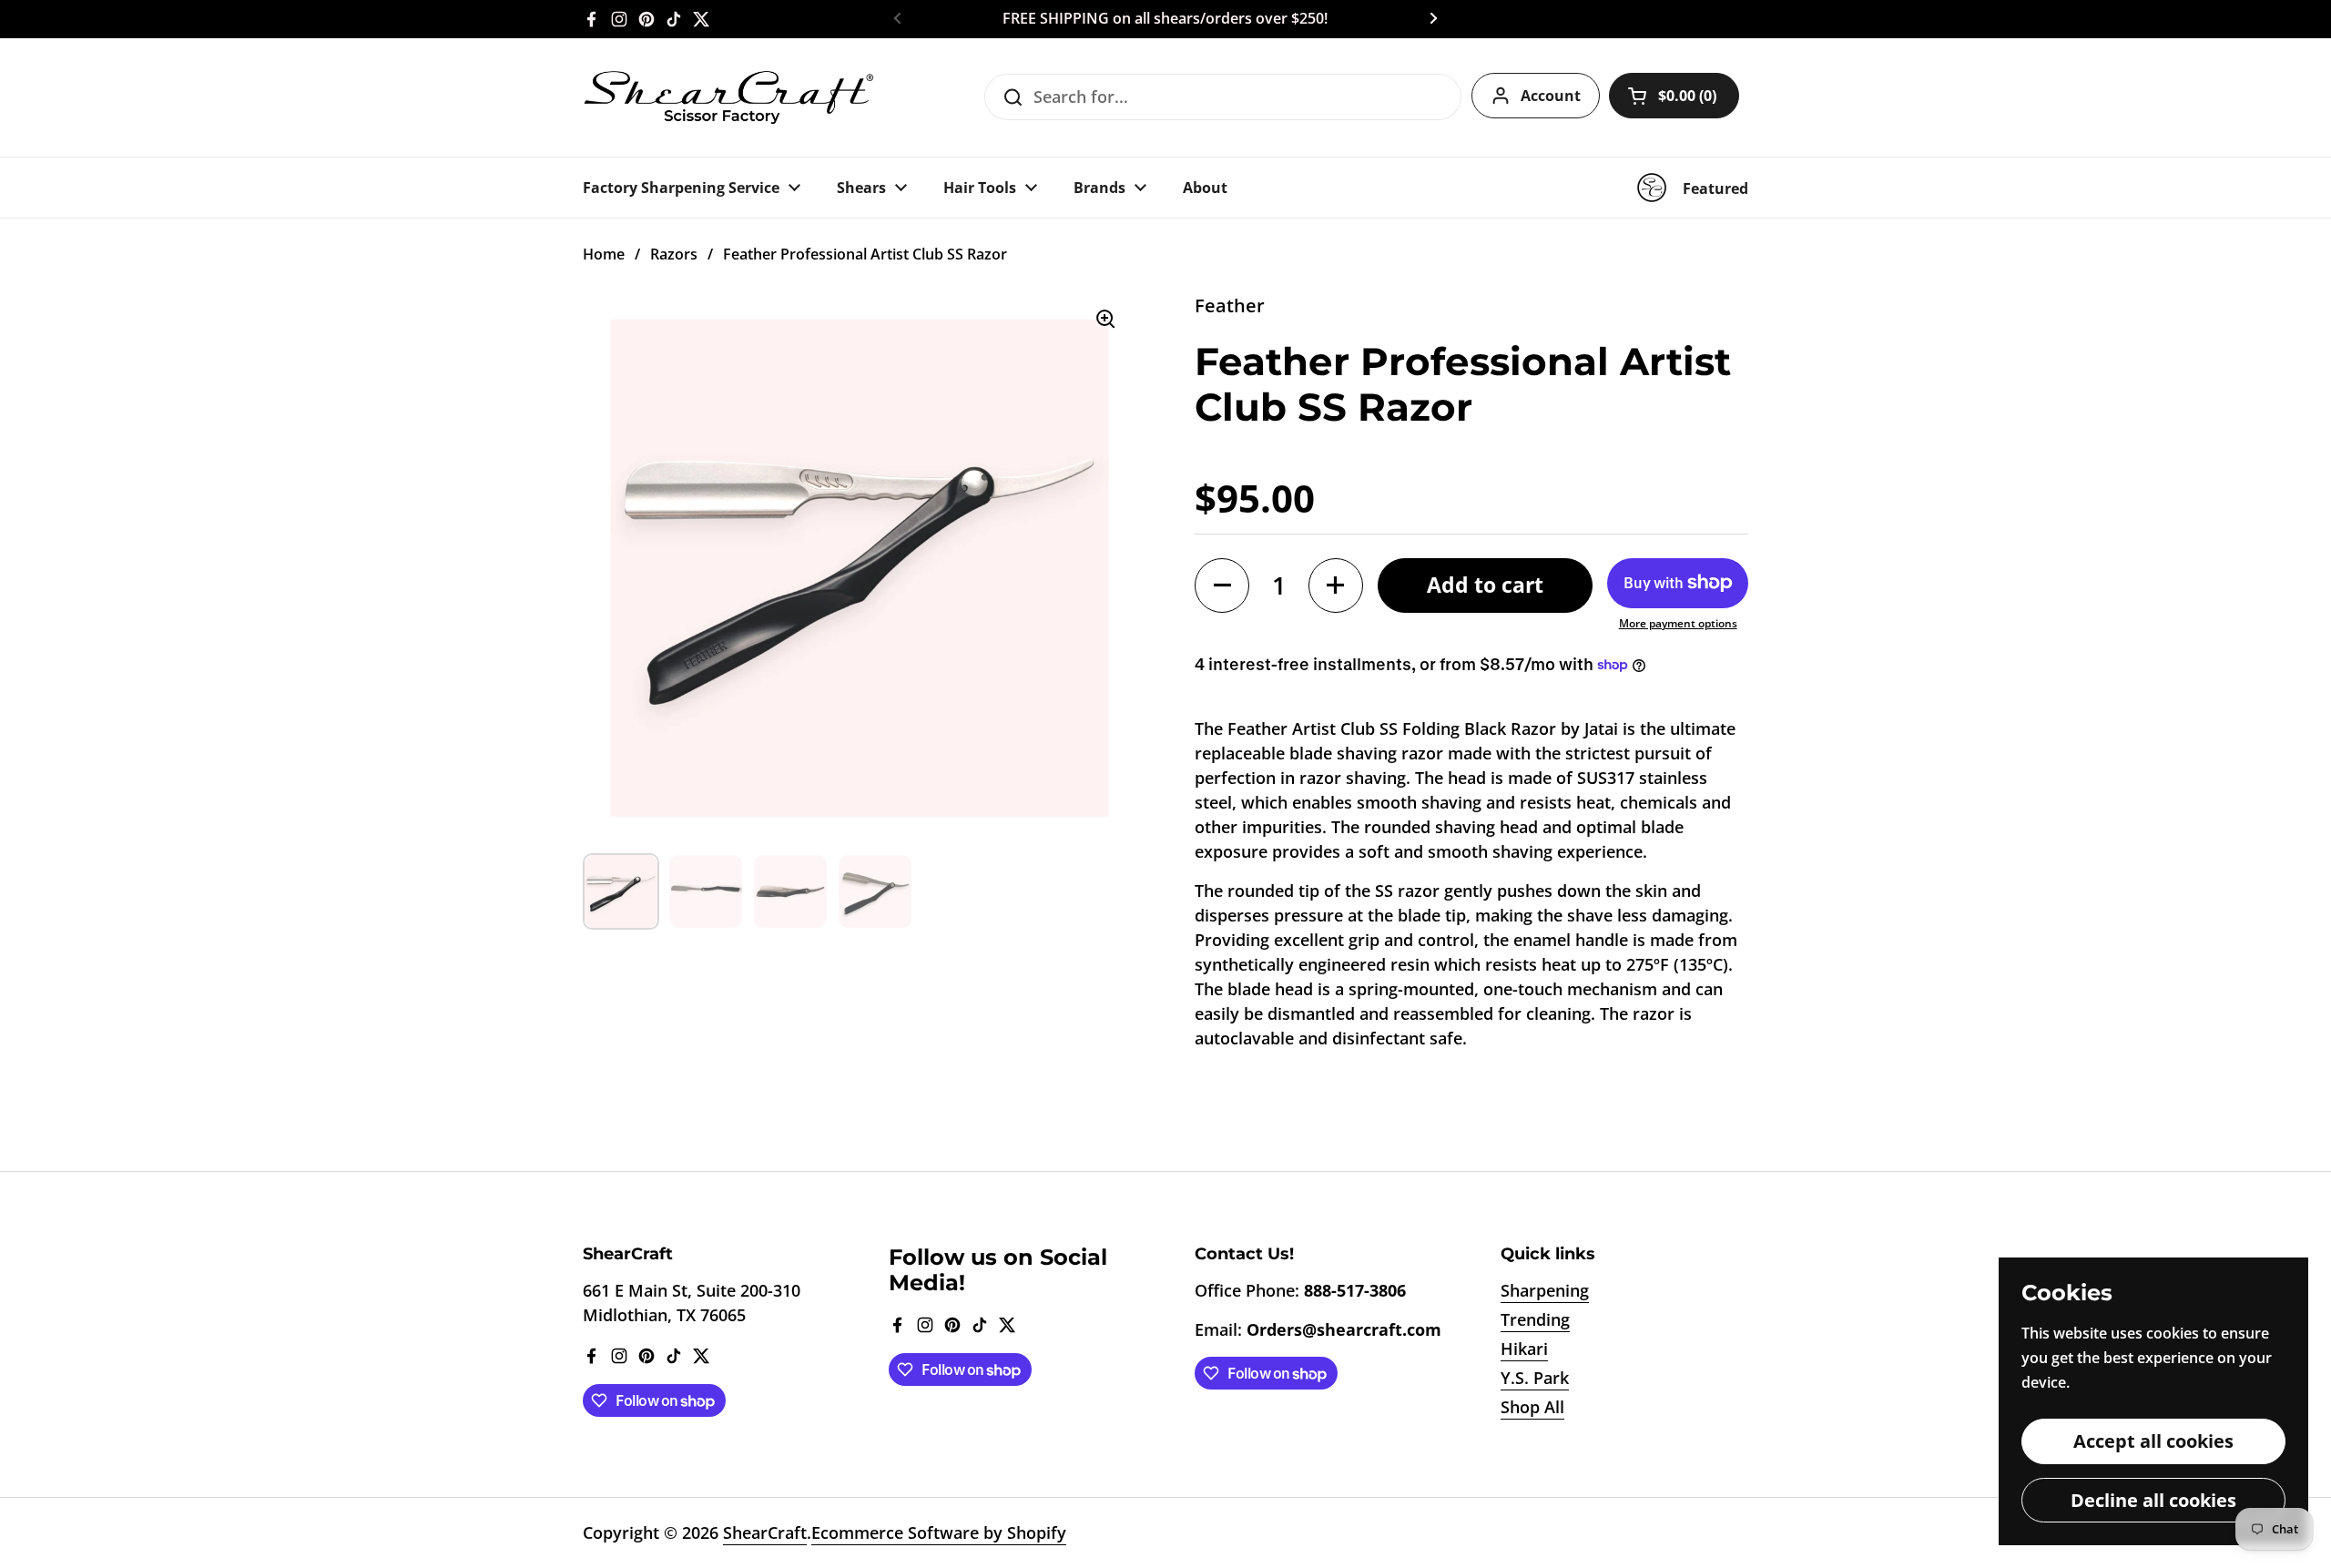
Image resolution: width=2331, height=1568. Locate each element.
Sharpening (1545, 1290)
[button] (1674, 96)
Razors (674, 254)
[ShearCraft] (728, 97)
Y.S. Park (1535, 1378)
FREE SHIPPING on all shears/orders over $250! (1165, 19)
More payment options (1678, 623)
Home (604, 254)
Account (1551, 96)
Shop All (1532, 1407)
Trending (1535, 1319)
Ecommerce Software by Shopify (939, 1532)
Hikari (1524, 1349)
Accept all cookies (2153, 1441)
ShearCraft (765, 1532)
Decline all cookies (2153, 1500)
